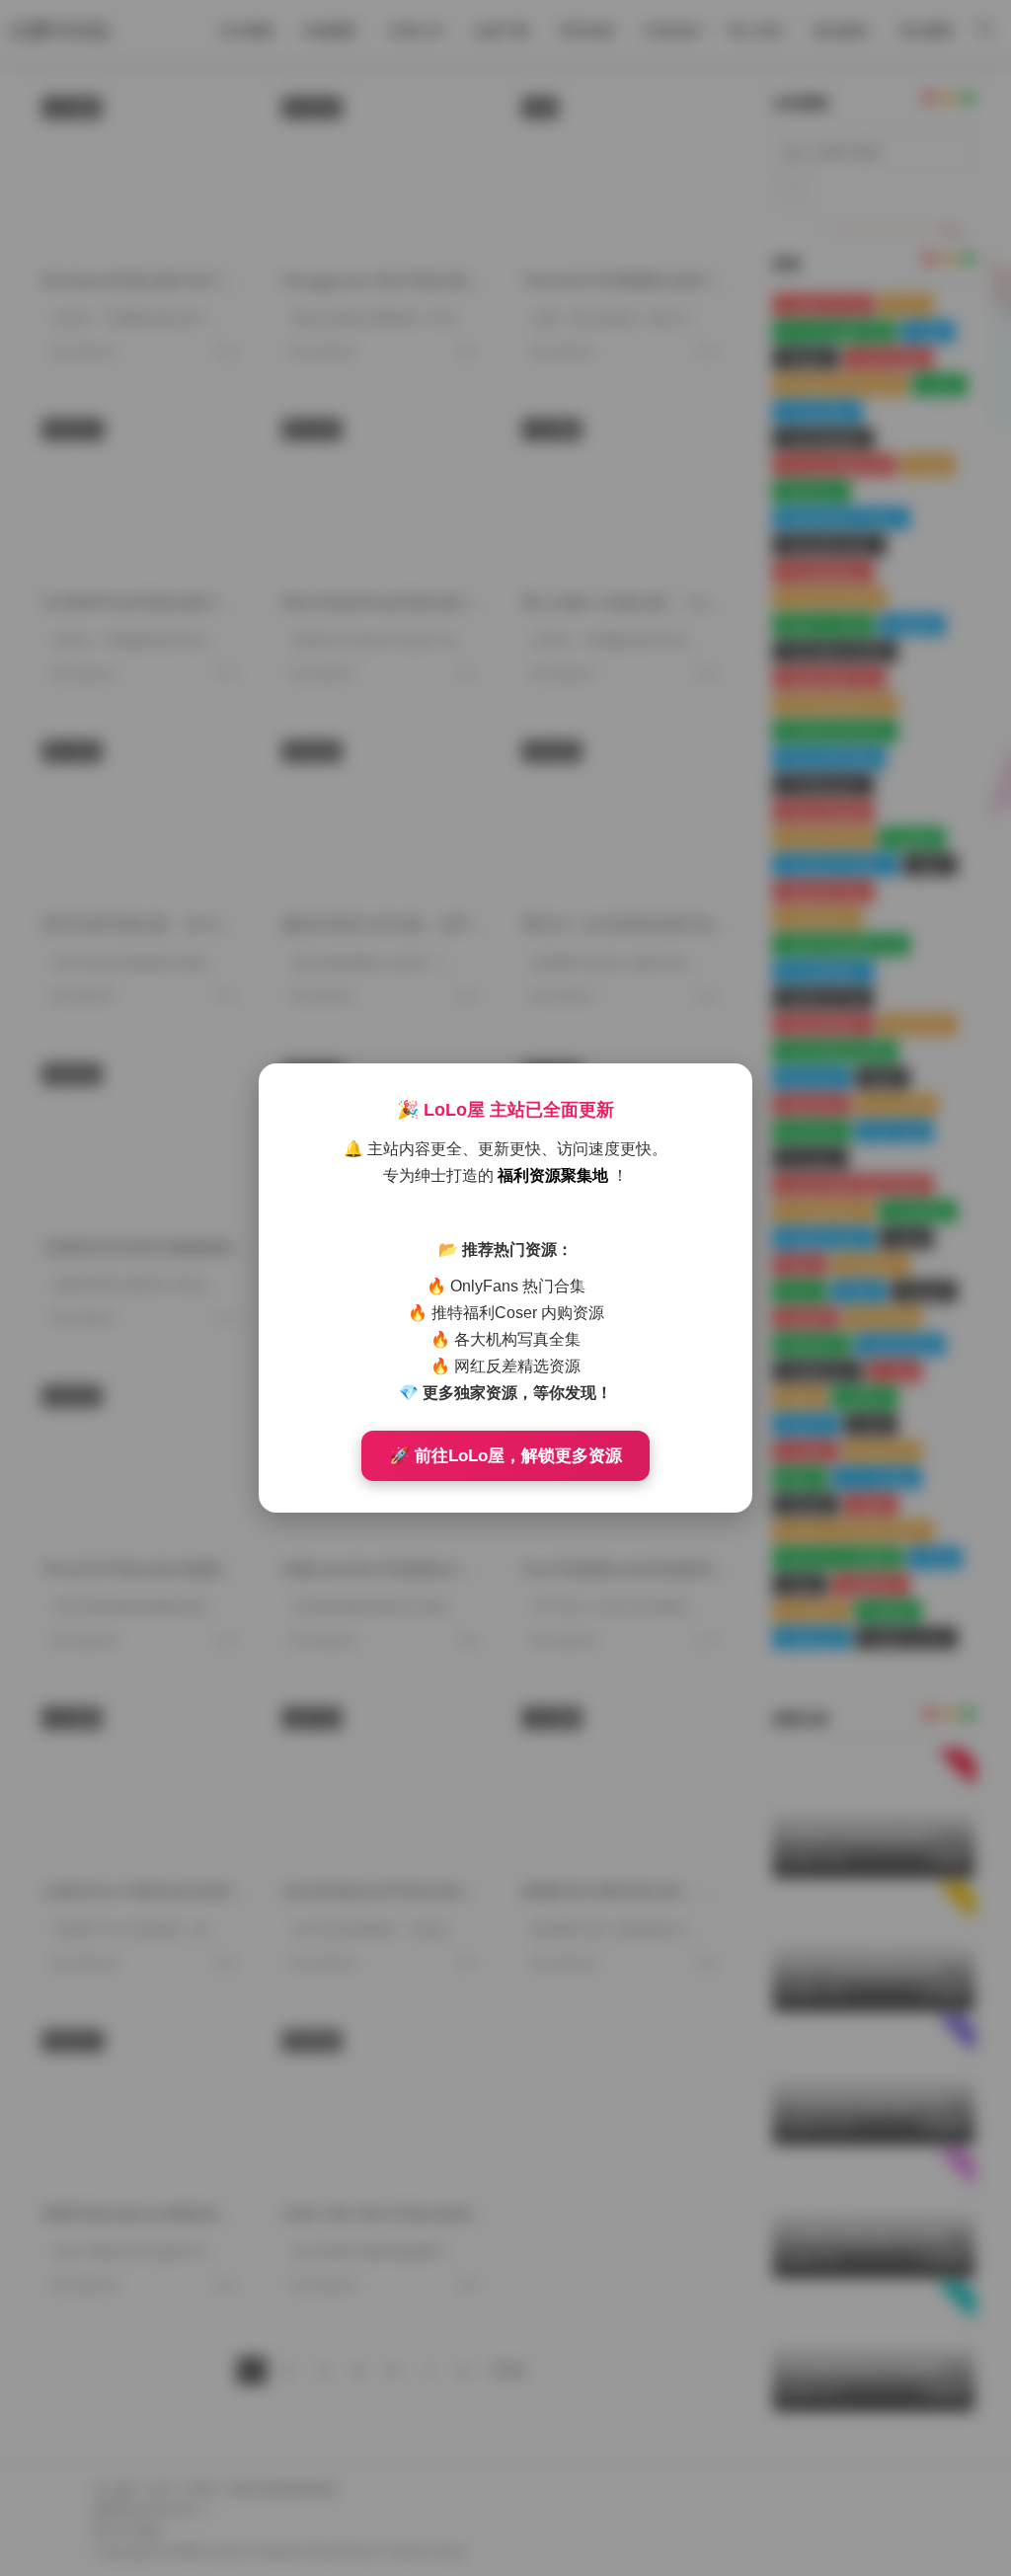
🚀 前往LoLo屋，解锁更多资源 (505, 1456)
